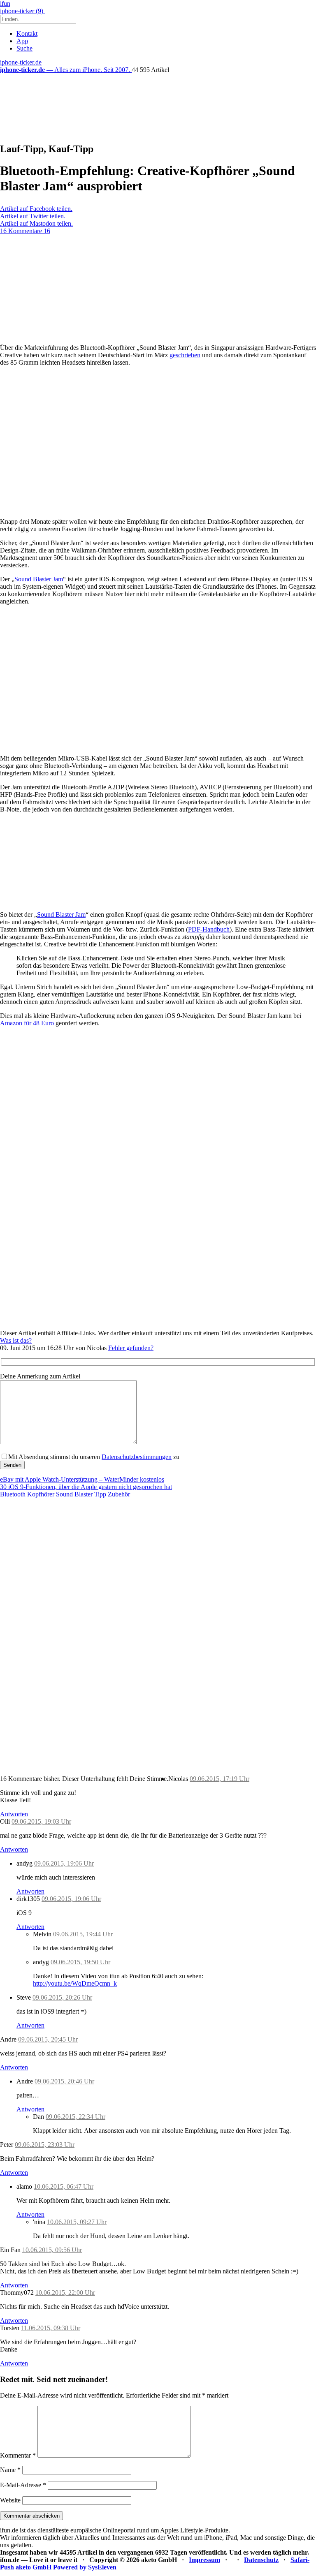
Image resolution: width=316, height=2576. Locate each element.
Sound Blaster (74, 1494)
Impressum (204, 2560)
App (22, 41)
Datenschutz (261, 2560)
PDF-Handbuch (209, 929)
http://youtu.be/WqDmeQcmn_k (75, 1983)
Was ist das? (16, 1340)
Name (10, 2470)
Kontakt (27, 34)
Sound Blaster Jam (39, 579)
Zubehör (119, 1494)
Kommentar (18, 2455)
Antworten (14, 1814)
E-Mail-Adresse (23, 2485)
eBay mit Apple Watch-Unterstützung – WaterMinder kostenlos (82, 1479)
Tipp (100, 1494)
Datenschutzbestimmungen (137, 1457)
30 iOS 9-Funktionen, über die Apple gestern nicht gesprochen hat (86, 1487)
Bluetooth (13, 1494)
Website (10, 2500)
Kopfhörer (41, 1494)
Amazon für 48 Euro (27, 1023)
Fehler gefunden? (131, 1348)
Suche (24, 48)
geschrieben (185, 355)
